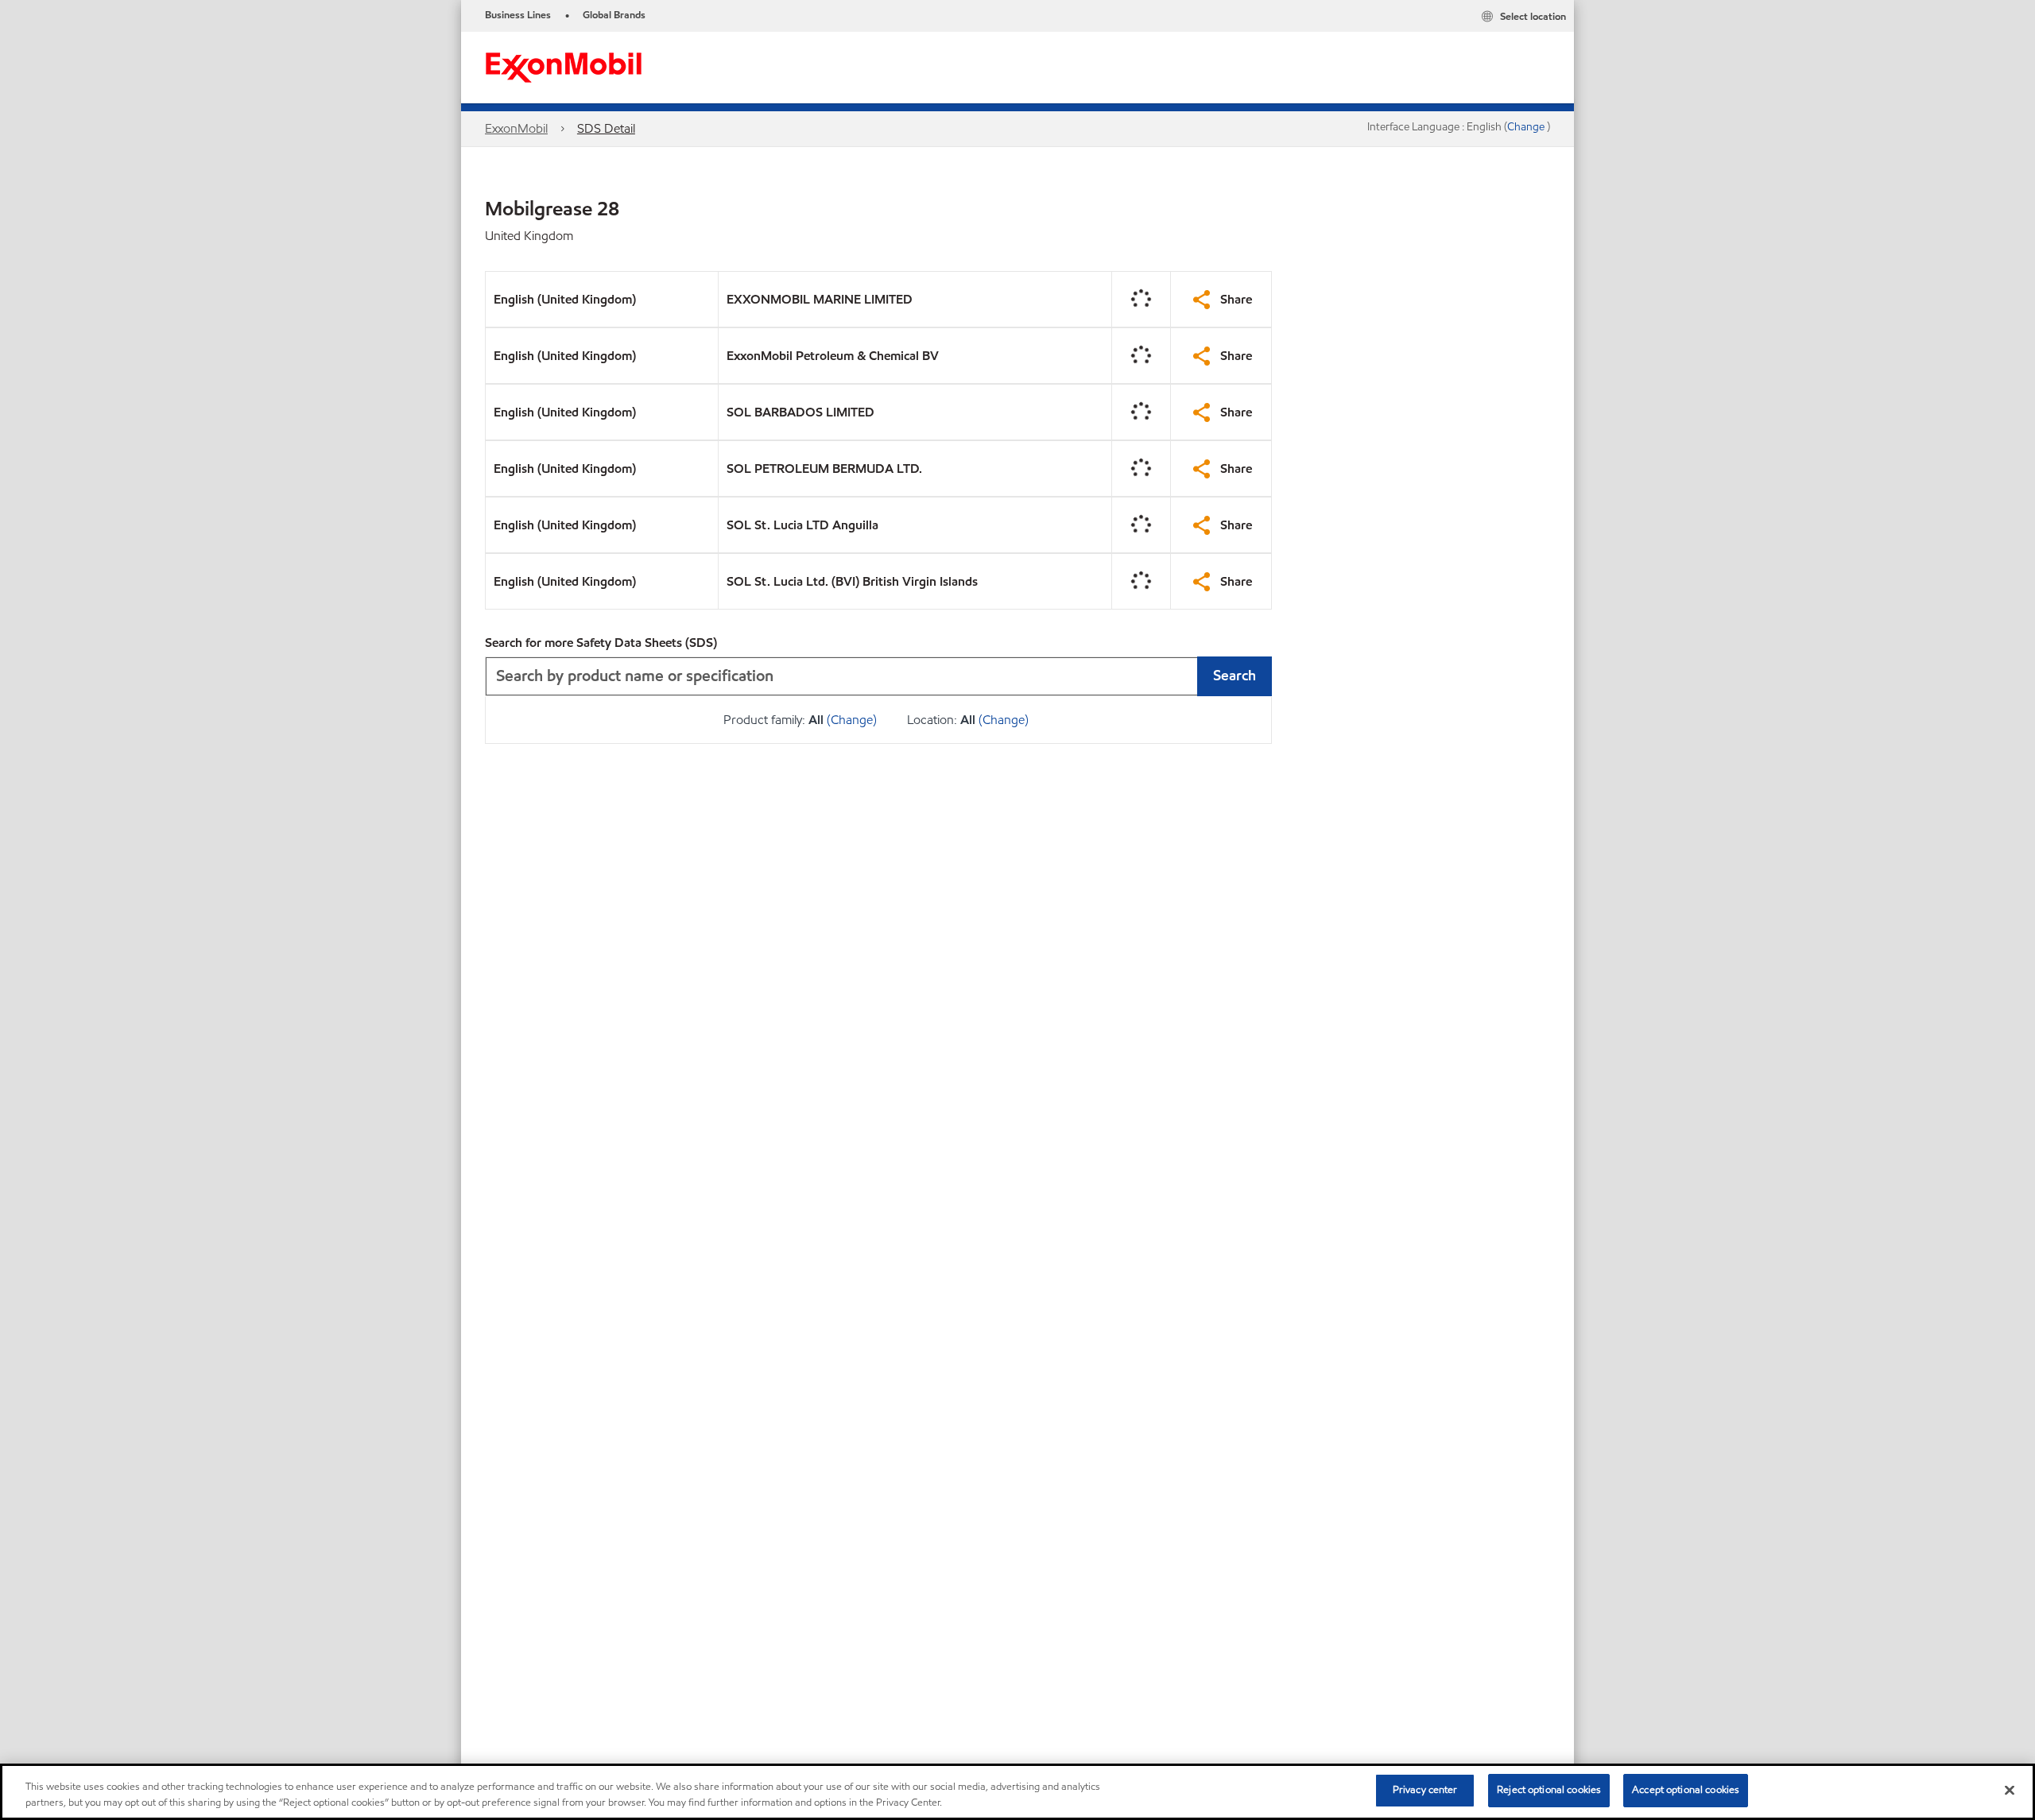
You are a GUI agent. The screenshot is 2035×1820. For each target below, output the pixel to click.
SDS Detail (606, 128)
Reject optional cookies (1549, 1790)
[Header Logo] (564, 66)
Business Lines (518, 15)
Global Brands (614, 15)
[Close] (2010, 1790)
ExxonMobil (516, 128)
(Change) (852, 720)
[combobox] (878, 676)
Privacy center (1425, 1790)
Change (1527, 127)
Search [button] (1235, 675)
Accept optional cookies (1686, 1790)
